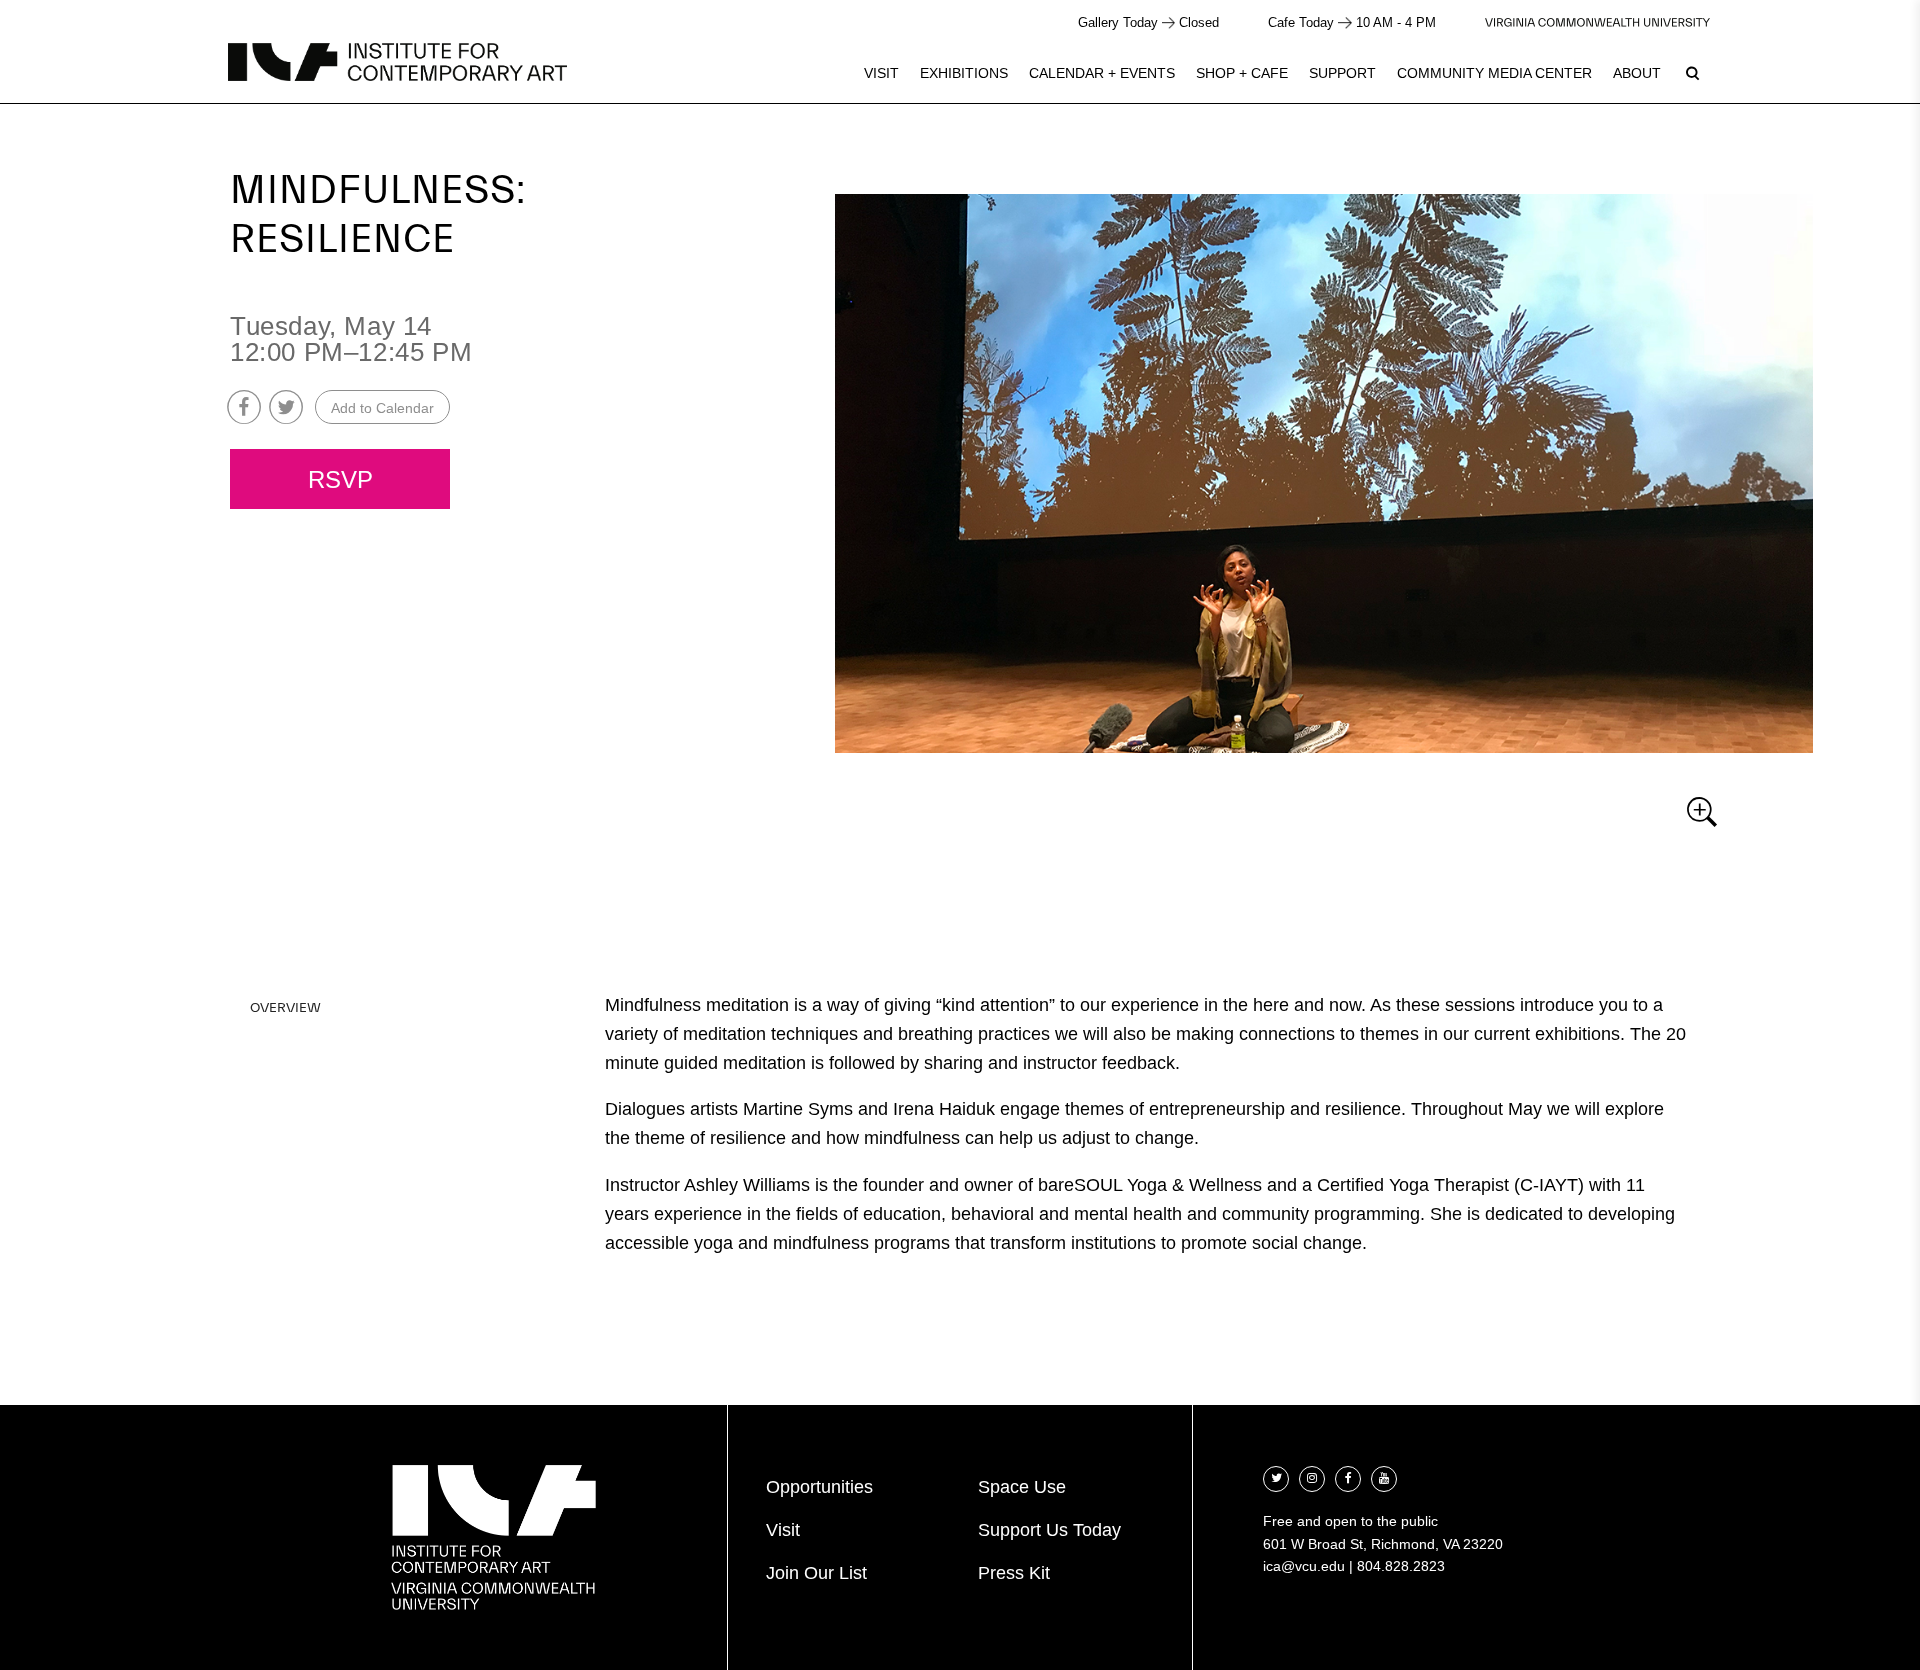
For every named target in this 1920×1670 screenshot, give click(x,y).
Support (1342, 73)
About (1637, 73)
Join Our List (816, 1573)
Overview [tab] (285, 1008)
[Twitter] (1276, 1476)
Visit (881, 73)
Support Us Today (1049, 1530)
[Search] (1692, 73)
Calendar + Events (1102, 73)
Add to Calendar (382, 408)
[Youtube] (1384, 1476)
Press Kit (1014, 1573)
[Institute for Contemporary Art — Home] (397, 62)
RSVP (340, 479)
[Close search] (1857, 69)
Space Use (1022, 1487)
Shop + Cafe (1242, 73)
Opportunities (819, 1487)
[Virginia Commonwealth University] (1597, 22)
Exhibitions (964, 73)
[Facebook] (1348, 1476)
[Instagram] (1312, 1476)
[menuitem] (881, 73)
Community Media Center (1494, 73)
